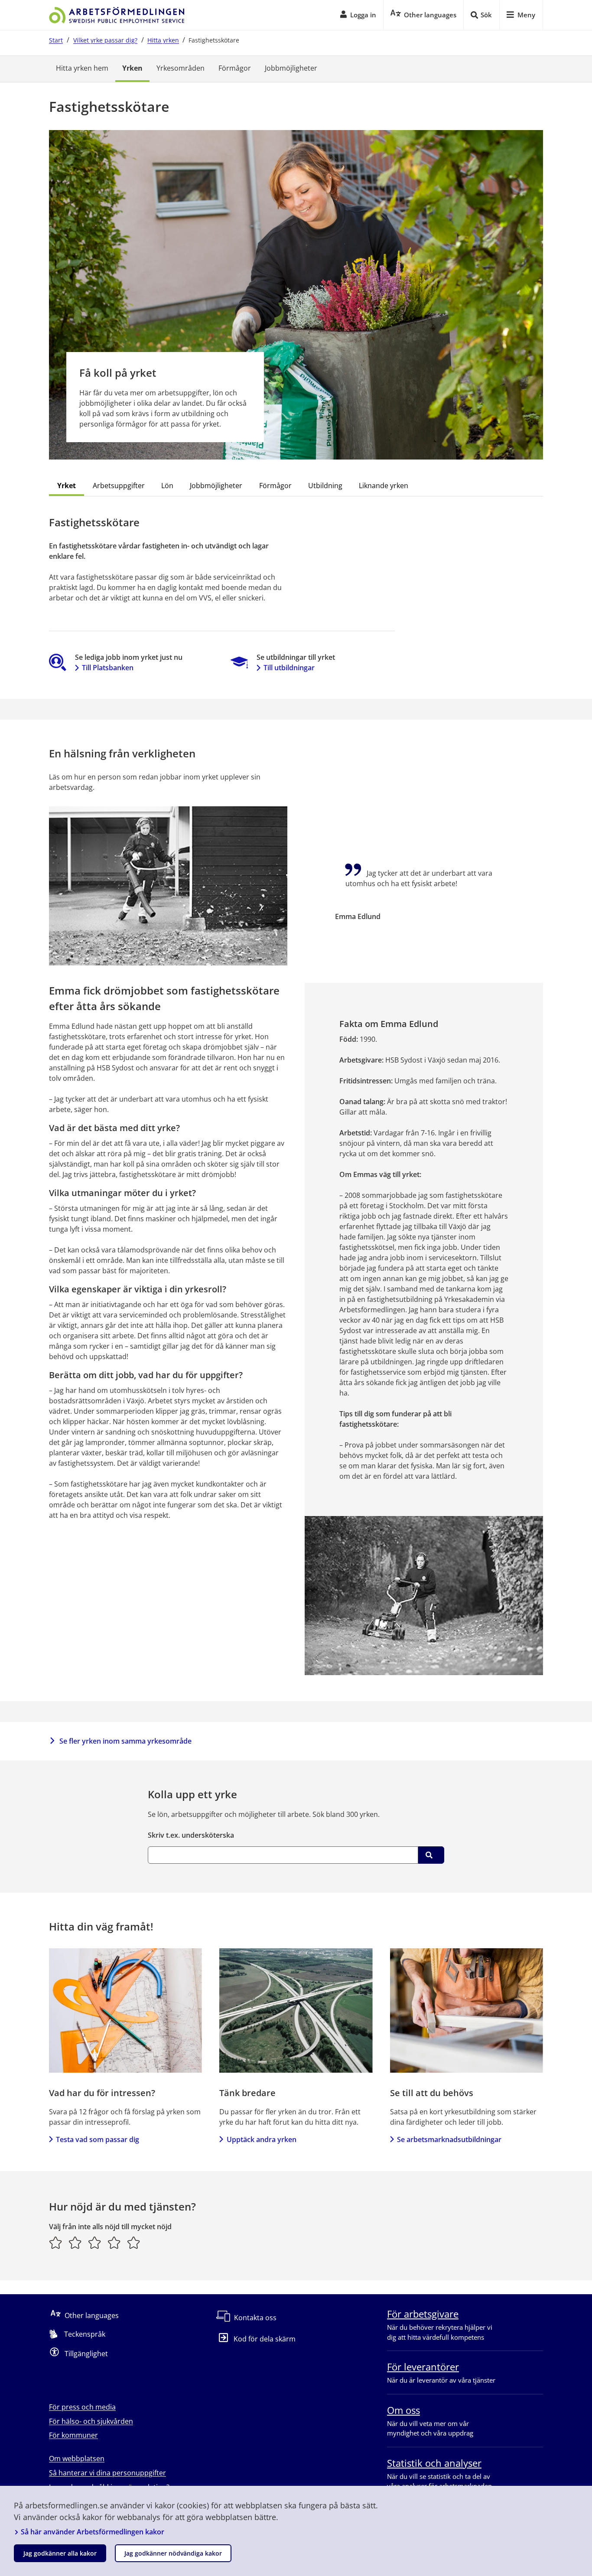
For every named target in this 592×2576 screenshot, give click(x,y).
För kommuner (73, 2435)
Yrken (132, 68)
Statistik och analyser (434, 2463)
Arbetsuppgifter (119, 486)
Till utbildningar (289, 668)
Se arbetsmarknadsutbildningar (449, 2139)
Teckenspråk (85, 2334)
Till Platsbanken (108, 668)
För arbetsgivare (423, 2314)
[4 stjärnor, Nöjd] (114, 2243)
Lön (167, 486)
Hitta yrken (163, 40)
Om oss (403, 2410)
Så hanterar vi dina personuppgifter (107, 2473)
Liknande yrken (384, 486)
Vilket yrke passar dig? (105, 40)
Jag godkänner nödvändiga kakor (173, 2553)
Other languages (92, 2315)
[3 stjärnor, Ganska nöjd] (95, 2243)
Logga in (363, 15)
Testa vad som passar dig (98, 2139)
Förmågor (235, 68)
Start (56, 40)
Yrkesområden (181, 68)
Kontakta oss (255, 2318)
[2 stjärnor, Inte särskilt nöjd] (75, 2243)
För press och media (82, 2407)
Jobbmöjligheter (291, 68)
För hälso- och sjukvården (91, 2421)
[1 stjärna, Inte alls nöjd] (56, 2243)
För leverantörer (423, 2367)
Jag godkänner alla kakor (60, 2553)
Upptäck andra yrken (261, 2139)
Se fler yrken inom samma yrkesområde (125, 1741)
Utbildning (325, 486)
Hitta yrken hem (82, 68)
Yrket (67, 486)
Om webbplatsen (77, 2459)
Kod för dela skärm (265, 2339)
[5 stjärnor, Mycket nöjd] (134, 2243)
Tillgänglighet (86, 2354)
